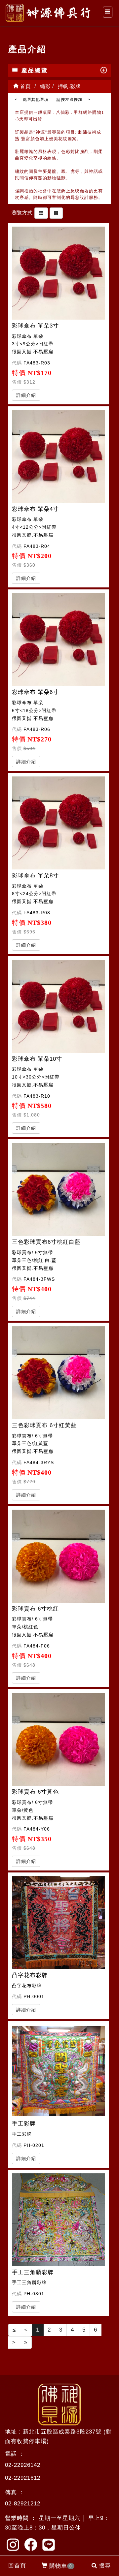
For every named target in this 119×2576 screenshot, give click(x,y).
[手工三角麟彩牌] (59, 2220)
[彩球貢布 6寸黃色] (59, 1739)
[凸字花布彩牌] (59, 1923)
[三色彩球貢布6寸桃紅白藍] (59, 1189)
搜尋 (105, 2566)
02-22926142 (23, 2465)
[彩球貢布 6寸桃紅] (59, 1556)
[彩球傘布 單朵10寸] (59, 1006)
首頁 (25, 86)
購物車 (61, 2566)
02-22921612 (23, 2478)
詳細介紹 (26, 395)
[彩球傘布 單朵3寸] (59, 273)
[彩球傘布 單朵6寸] (59, 640)
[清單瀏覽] (41, 213)
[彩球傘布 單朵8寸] (59, 823)
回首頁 (17, 2566)
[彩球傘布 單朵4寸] (59, 456)
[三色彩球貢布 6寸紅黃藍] (59, 1373)
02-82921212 (23, 2504)
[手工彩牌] (59, 2071)
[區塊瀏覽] (56, 213)
